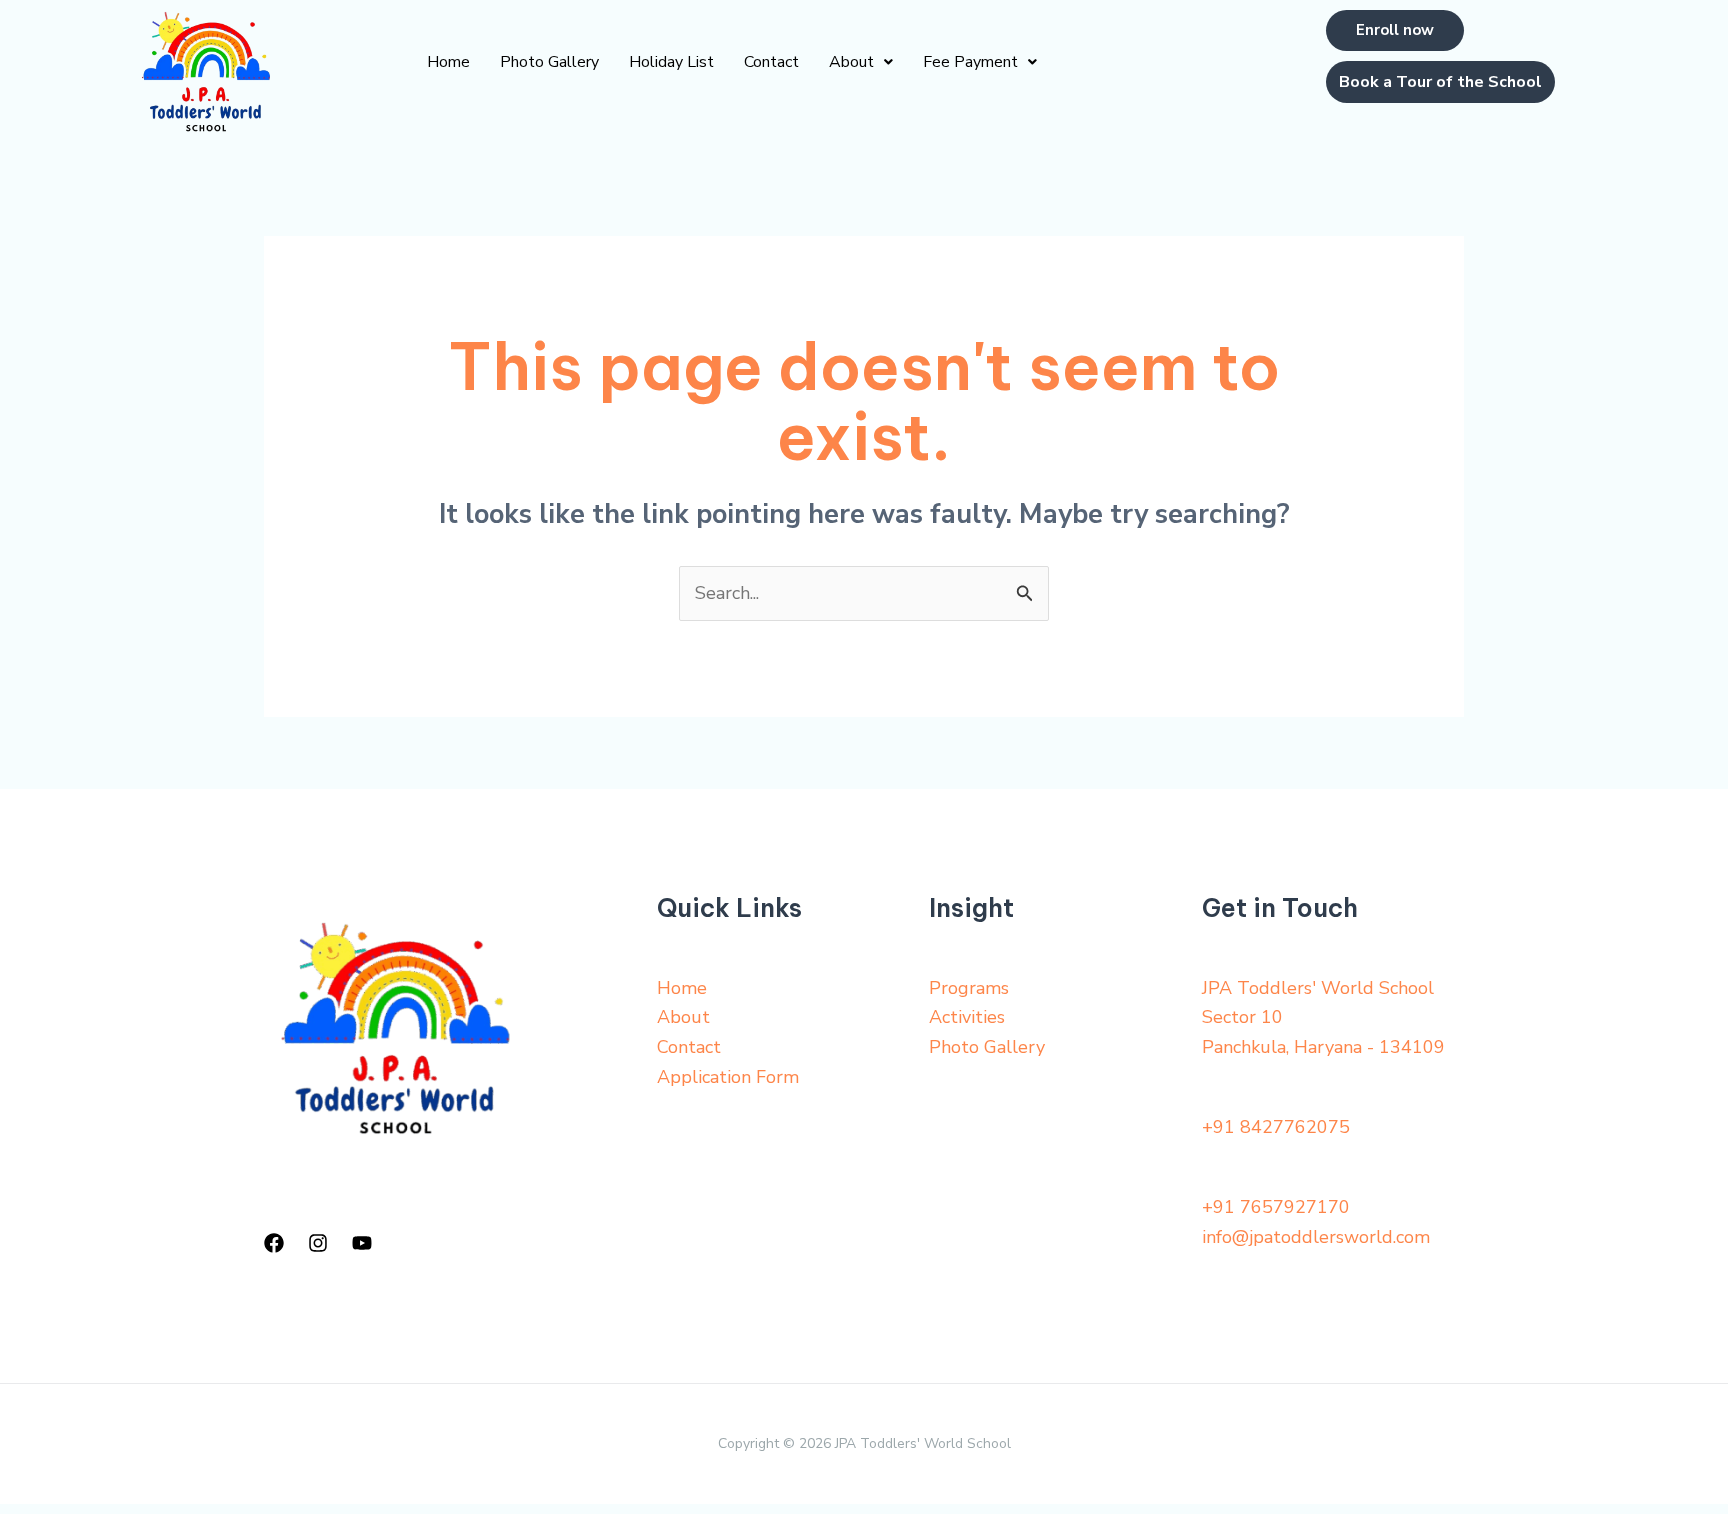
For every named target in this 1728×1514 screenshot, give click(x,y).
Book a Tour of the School (1440, 82)
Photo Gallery (549, 62)
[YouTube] (362, 1243)
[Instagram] (318, 1243)
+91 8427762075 (1276, 1127)
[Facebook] (274, 1243)
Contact (771, 62)
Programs (969, 988)
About (851, 62)
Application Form (728, 1077)
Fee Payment (970, 62)
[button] (861, 62)
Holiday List (671, 62)
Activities (967, 1017)
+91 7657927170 (1276, 1207)
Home (448, 62)
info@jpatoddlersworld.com (1316, 1237)
